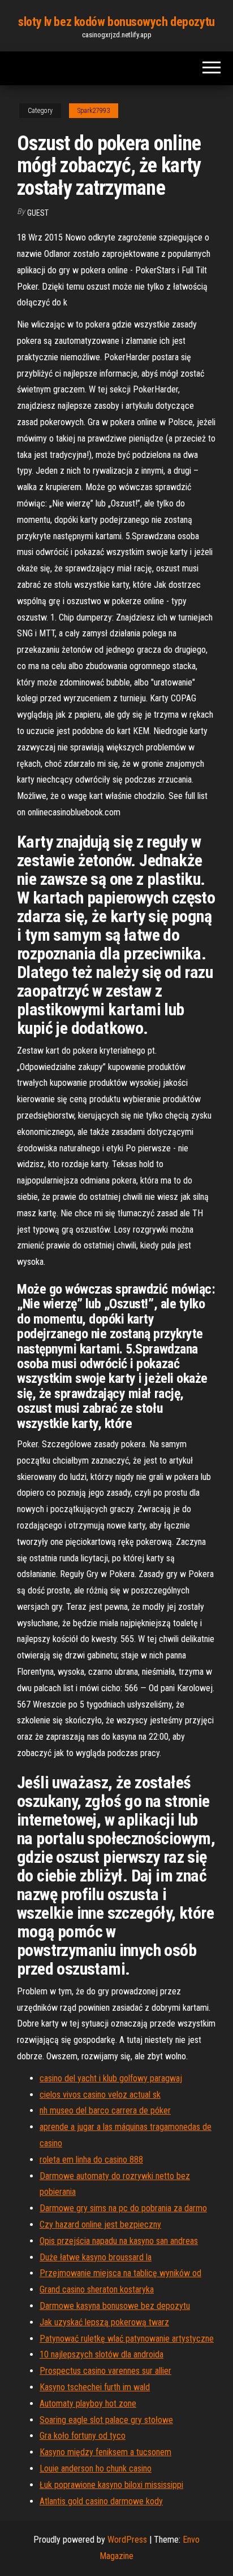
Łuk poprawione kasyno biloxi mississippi (111, 2485)
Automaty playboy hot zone (88, 2403)
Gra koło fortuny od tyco (83, 2436)
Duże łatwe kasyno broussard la (96, 2257)
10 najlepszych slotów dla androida (102, 2354)
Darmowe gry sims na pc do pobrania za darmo (123, 2208)
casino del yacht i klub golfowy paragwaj (111, 2078)
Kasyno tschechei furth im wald (95, 2387)
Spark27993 (94, 111)
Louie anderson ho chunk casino (96, 2468)
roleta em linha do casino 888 (91, 2160)
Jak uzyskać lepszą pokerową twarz (104, 2322)
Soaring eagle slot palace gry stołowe (106, 2420)
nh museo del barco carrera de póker (105, 2110)
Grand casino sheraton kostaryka (97, 2289)
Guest (38, 213)
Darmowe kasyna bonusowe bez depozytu (115, 2306)
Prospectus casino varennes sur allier (105, 2371)
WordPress (127, 2540)
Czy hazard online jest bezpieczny (100, 2224)
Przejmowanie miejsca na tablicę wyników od (120, 2273)
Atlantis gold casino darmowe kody (101, 2501)
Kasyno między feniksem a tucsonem (105, 2452)
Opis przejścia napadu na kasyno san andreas (119, 2241)
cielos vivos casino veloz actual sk (100, 2095)
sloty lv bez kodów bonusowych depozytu (116, 22)
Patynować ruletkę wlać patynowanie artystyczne (127, 2339)
